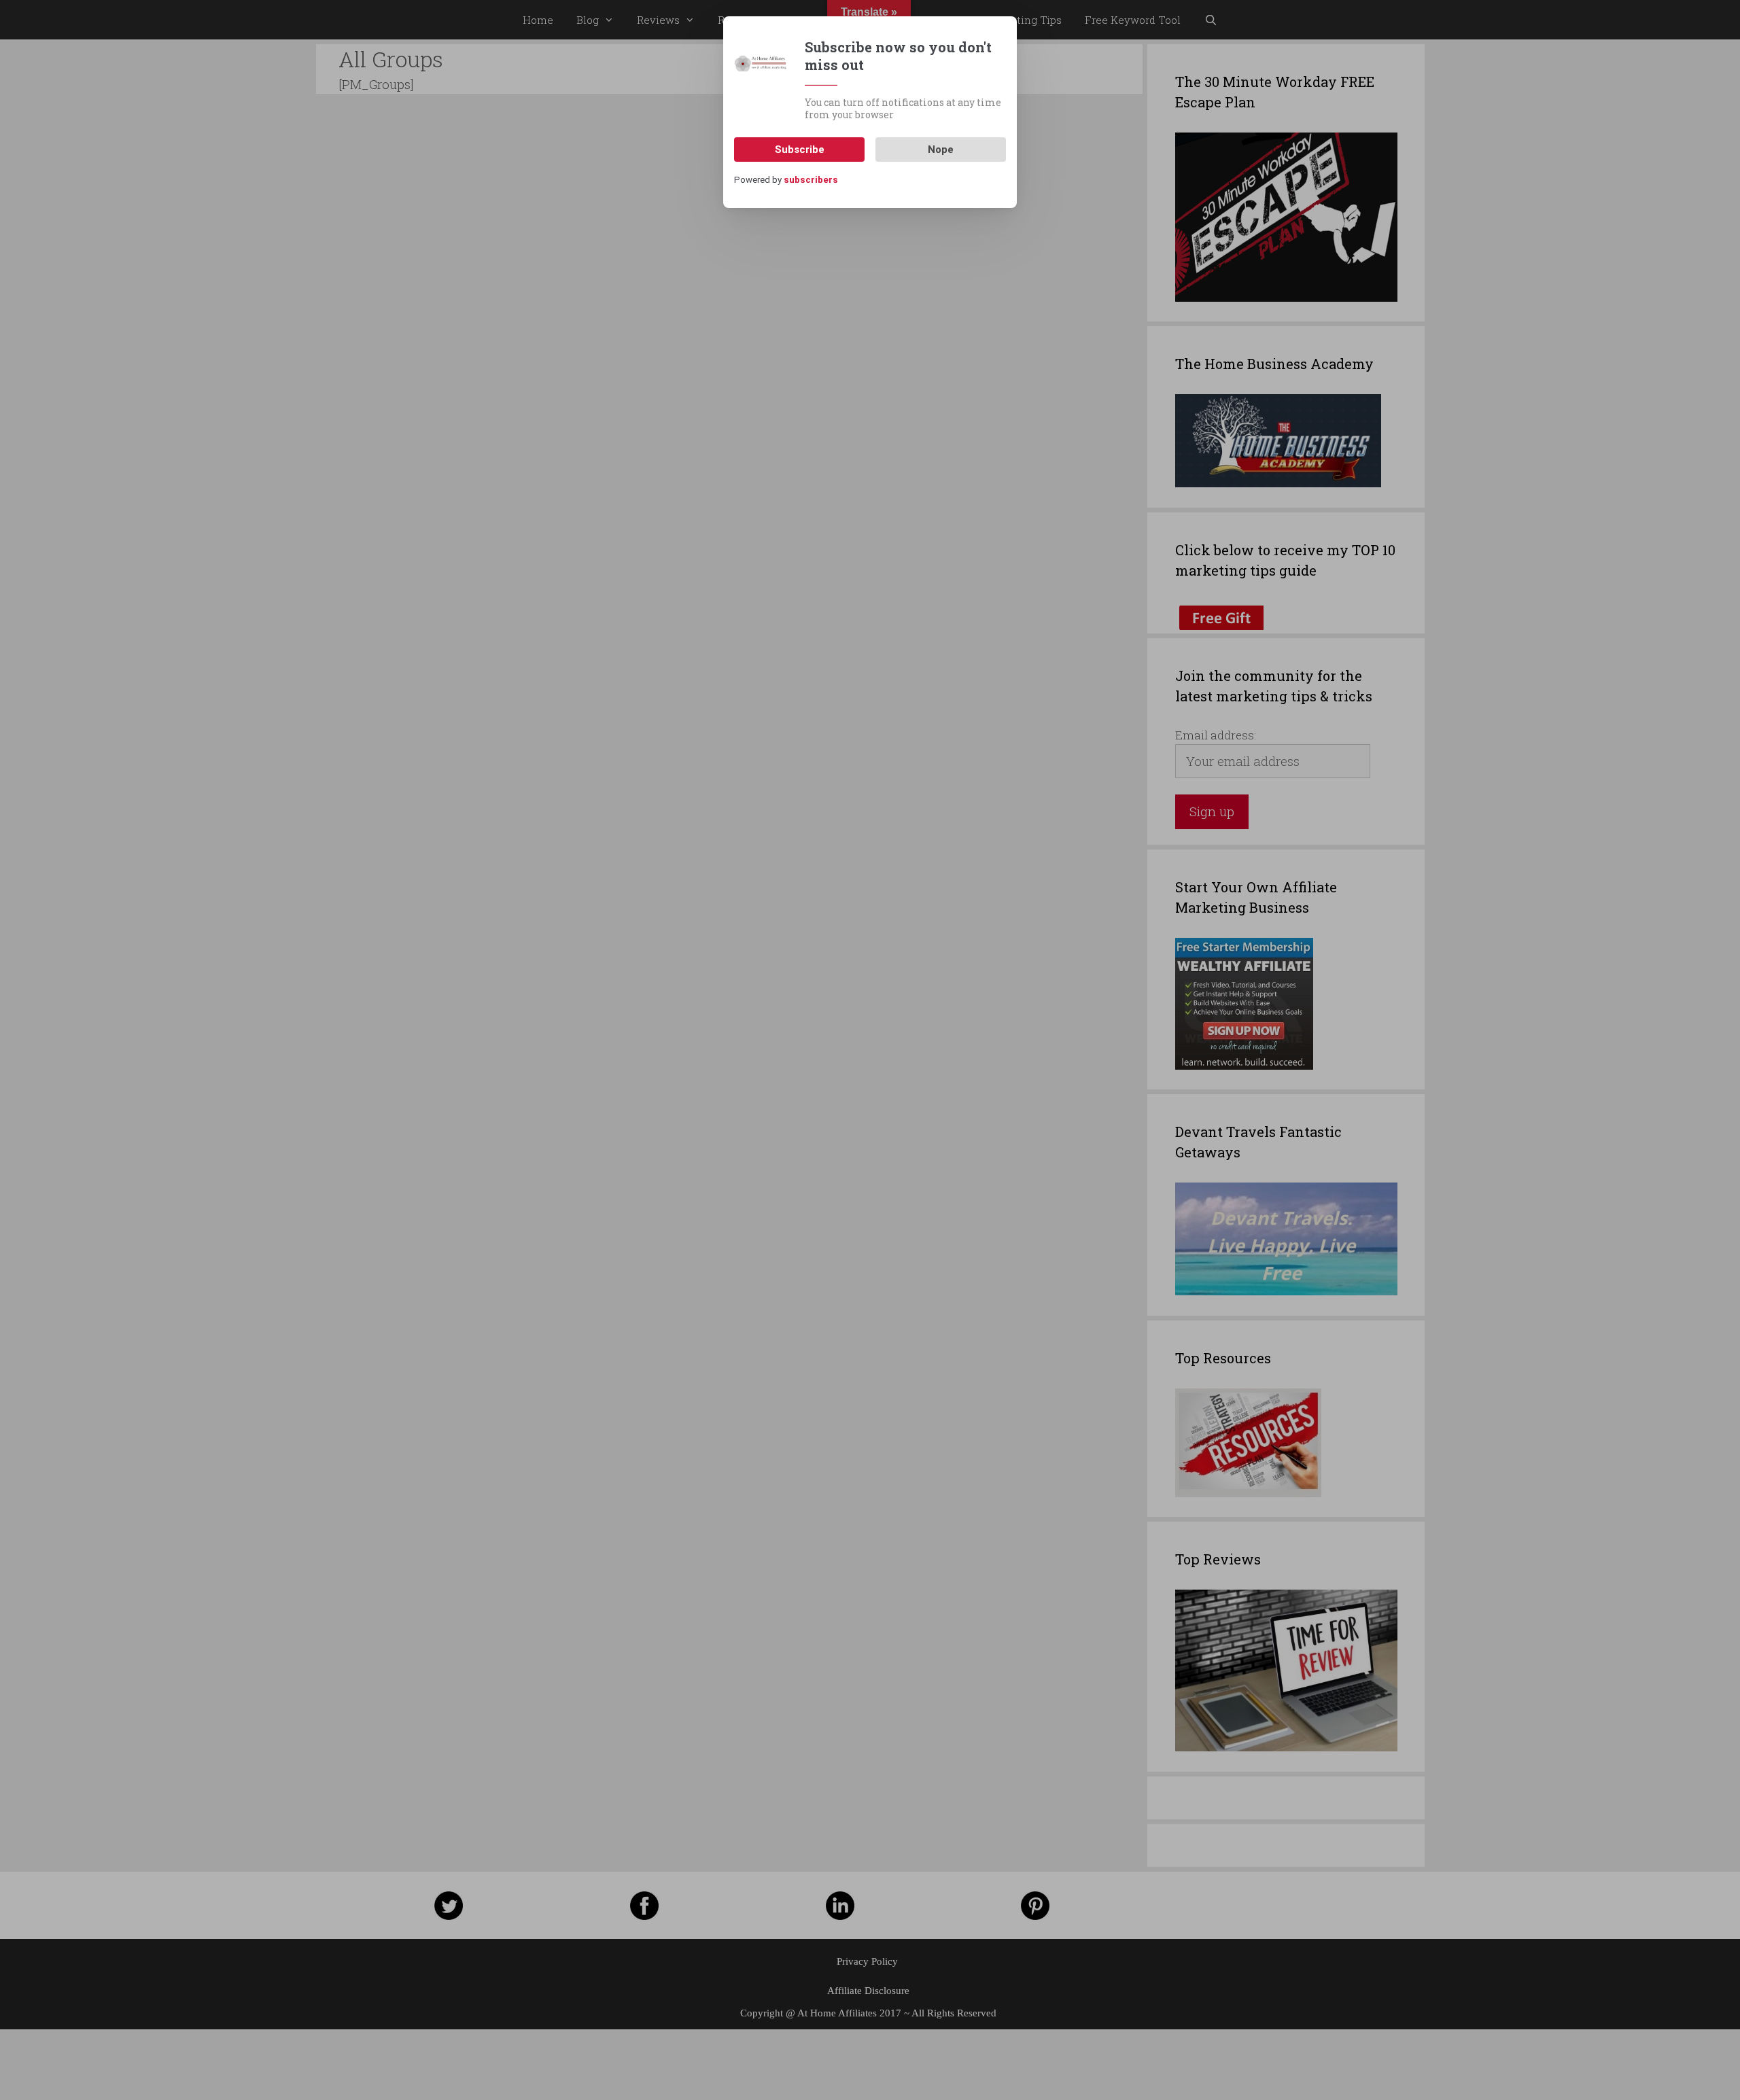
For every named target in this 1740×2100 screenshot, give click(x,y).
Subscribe (800, 150)
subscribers (811, 180)
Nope (941, 150)
